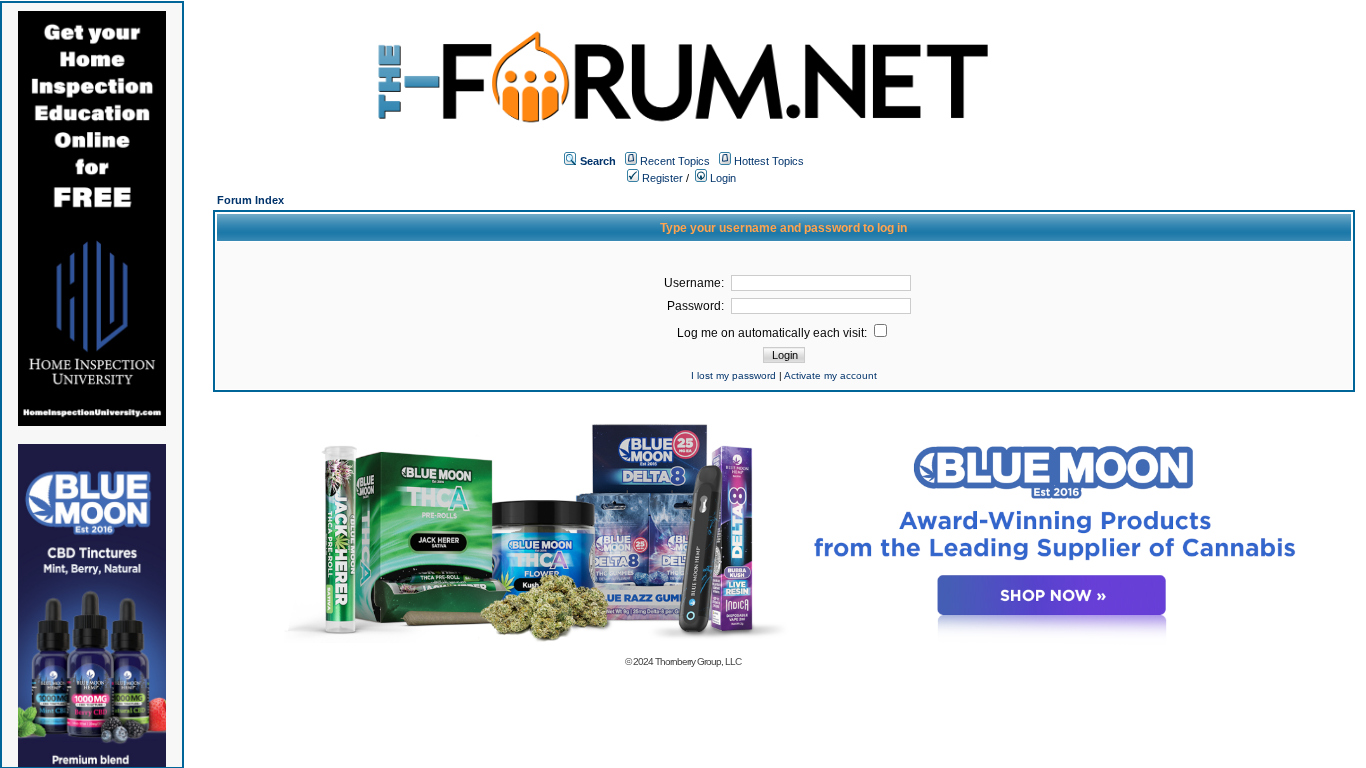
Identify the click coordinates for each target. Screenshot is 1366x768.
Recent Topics (675, 161)
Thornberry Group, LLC (698, 661)
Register (661, 178)
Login (721, 178)
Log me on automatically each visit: (773, 333)
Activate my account (830, 375)
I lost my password (733, 375)
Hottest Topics (769, 161)
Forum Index (250, 200)
